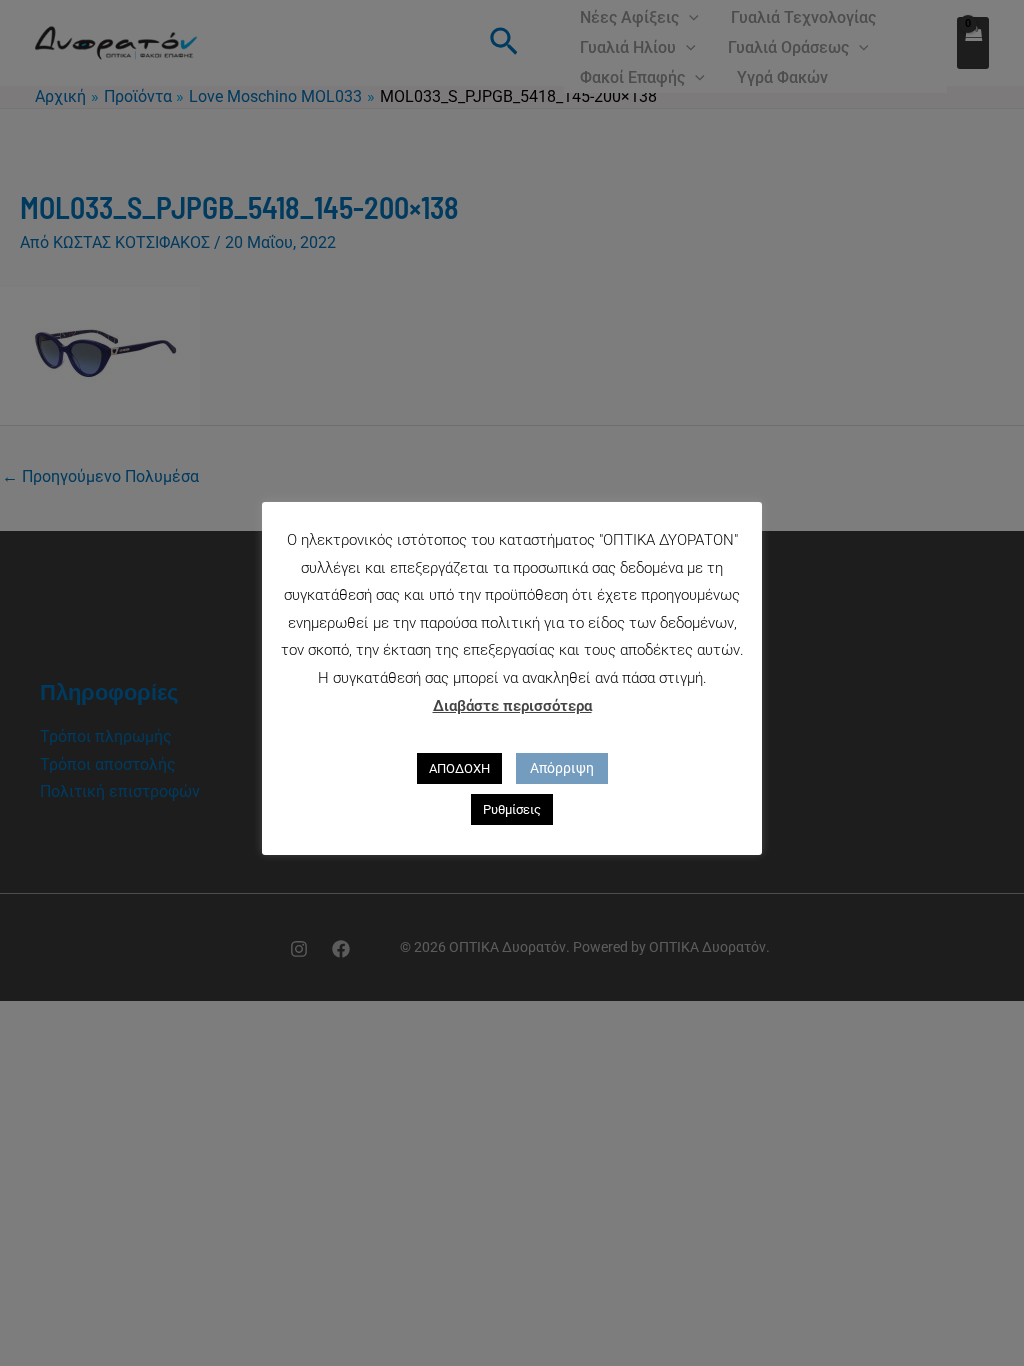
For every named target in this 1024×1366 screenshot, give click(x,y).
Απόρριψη (562, 768)
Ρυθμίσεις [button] (512, 809)
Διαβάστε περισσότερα (512, 706)
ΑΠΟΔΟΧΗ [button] (459, 768)
